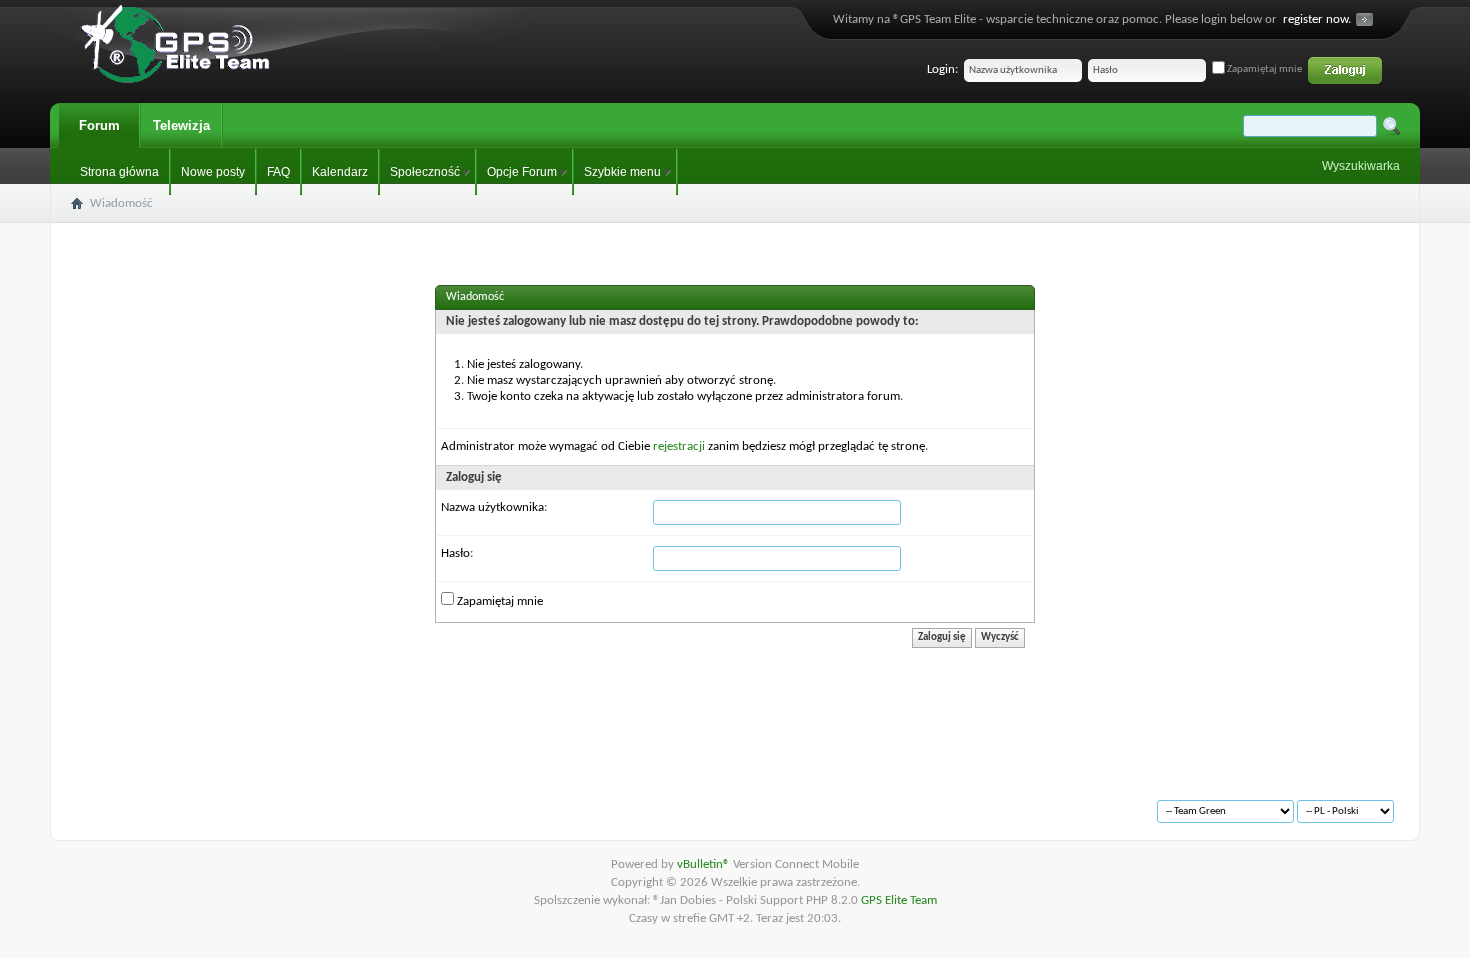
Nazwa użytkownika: (494, 507)
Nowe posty (213, 172)
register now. (1317, 19)
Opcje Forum (522, 172)
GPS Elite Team (899, 900)
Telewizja (181, 125)
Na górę (356, 803)
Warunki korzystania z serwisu (241, 803)
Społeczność (425, 172)
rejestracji (679, 446)
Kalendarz (340, 172)
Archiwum (121, 803)
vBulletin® (705, 864)
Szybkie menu (622, 172)
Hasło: (457, 553)
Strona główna (119, 172)
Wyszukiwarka (1361, 166)
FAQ (278, 172)
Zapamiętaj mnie (1263, 69)
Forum (99, 125)
